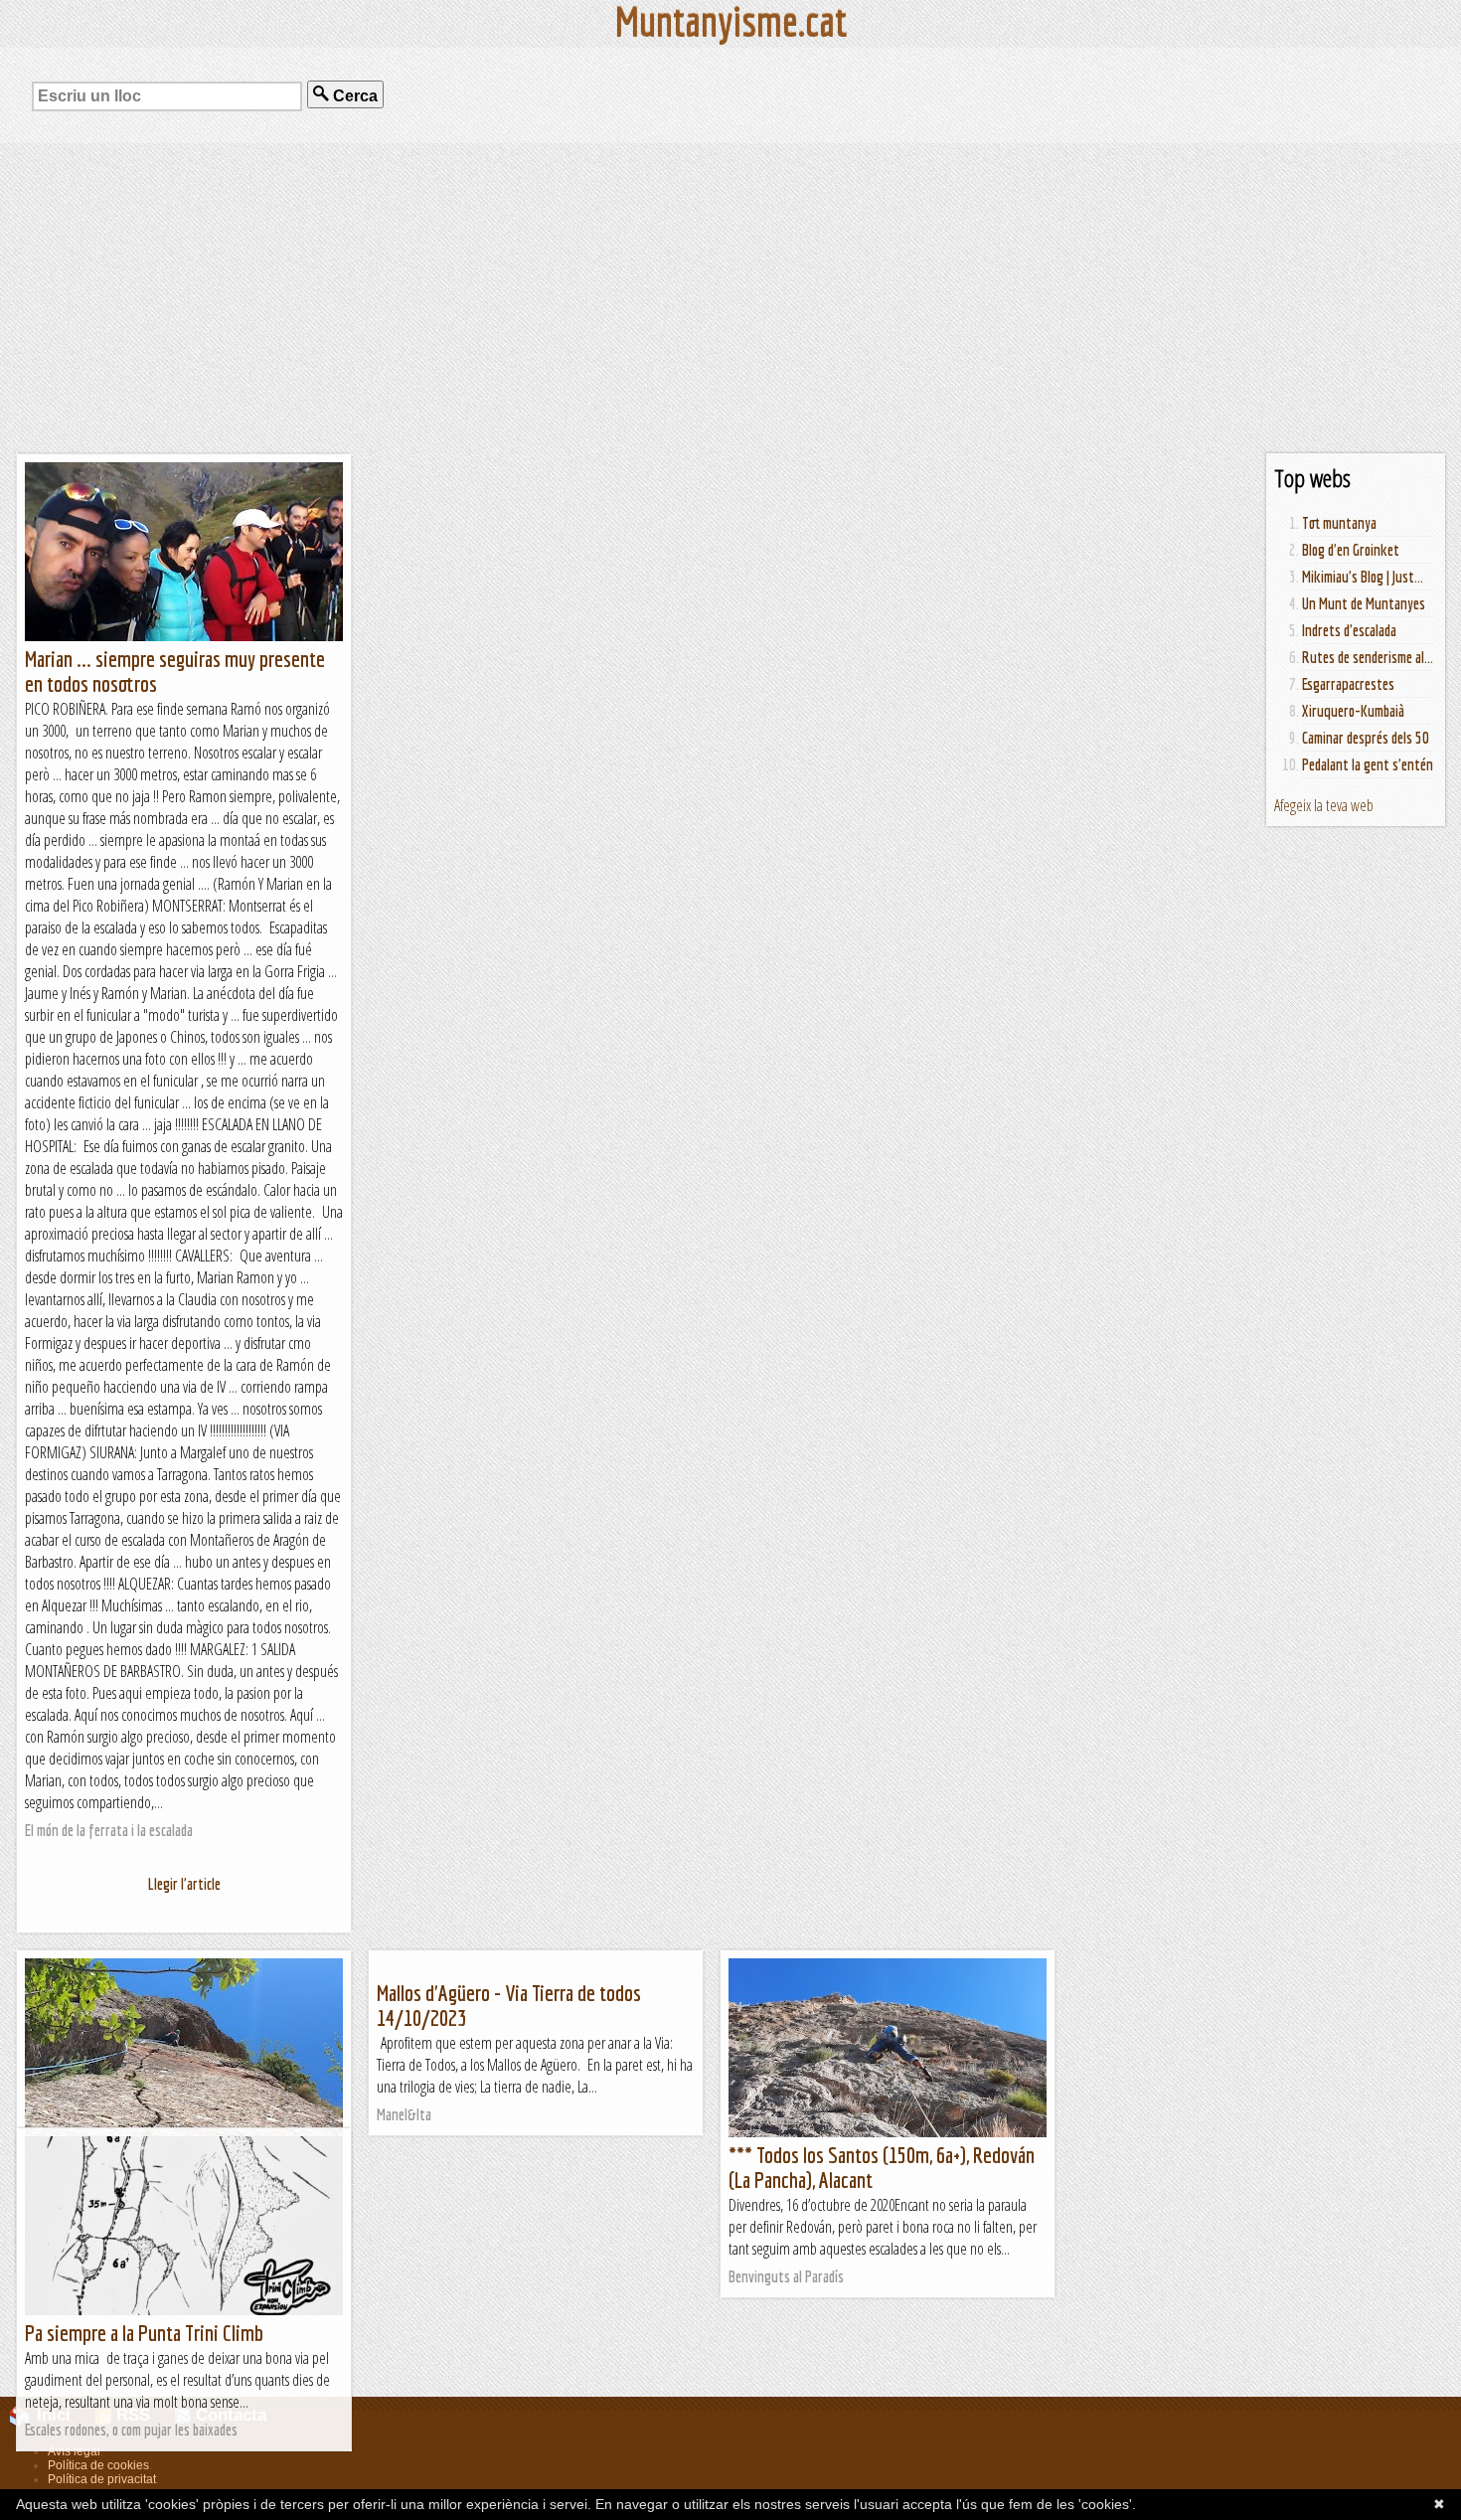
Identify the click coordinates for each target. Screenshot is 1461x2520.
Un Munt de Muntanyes (1364, 603)
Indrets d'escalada (1349, 630)
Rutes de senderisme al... (1368, 657)
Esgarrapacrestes (1348, 684)
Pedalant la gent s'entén (1368, 764)
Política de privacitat (102, 2479)
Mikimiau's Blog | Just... (1363, 577)
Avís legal (74, 2451)
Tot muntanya (1339, 523)
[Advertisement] (730, 298)
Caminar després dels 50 (1366, 738)
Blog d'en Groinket (1351, 550)
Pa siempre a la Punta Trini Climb (144, 2333)
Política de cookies (98, 2465)
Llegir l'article (184, 1884)
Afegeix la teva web (1324, 805)
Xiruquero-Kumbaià (1353, 711)
